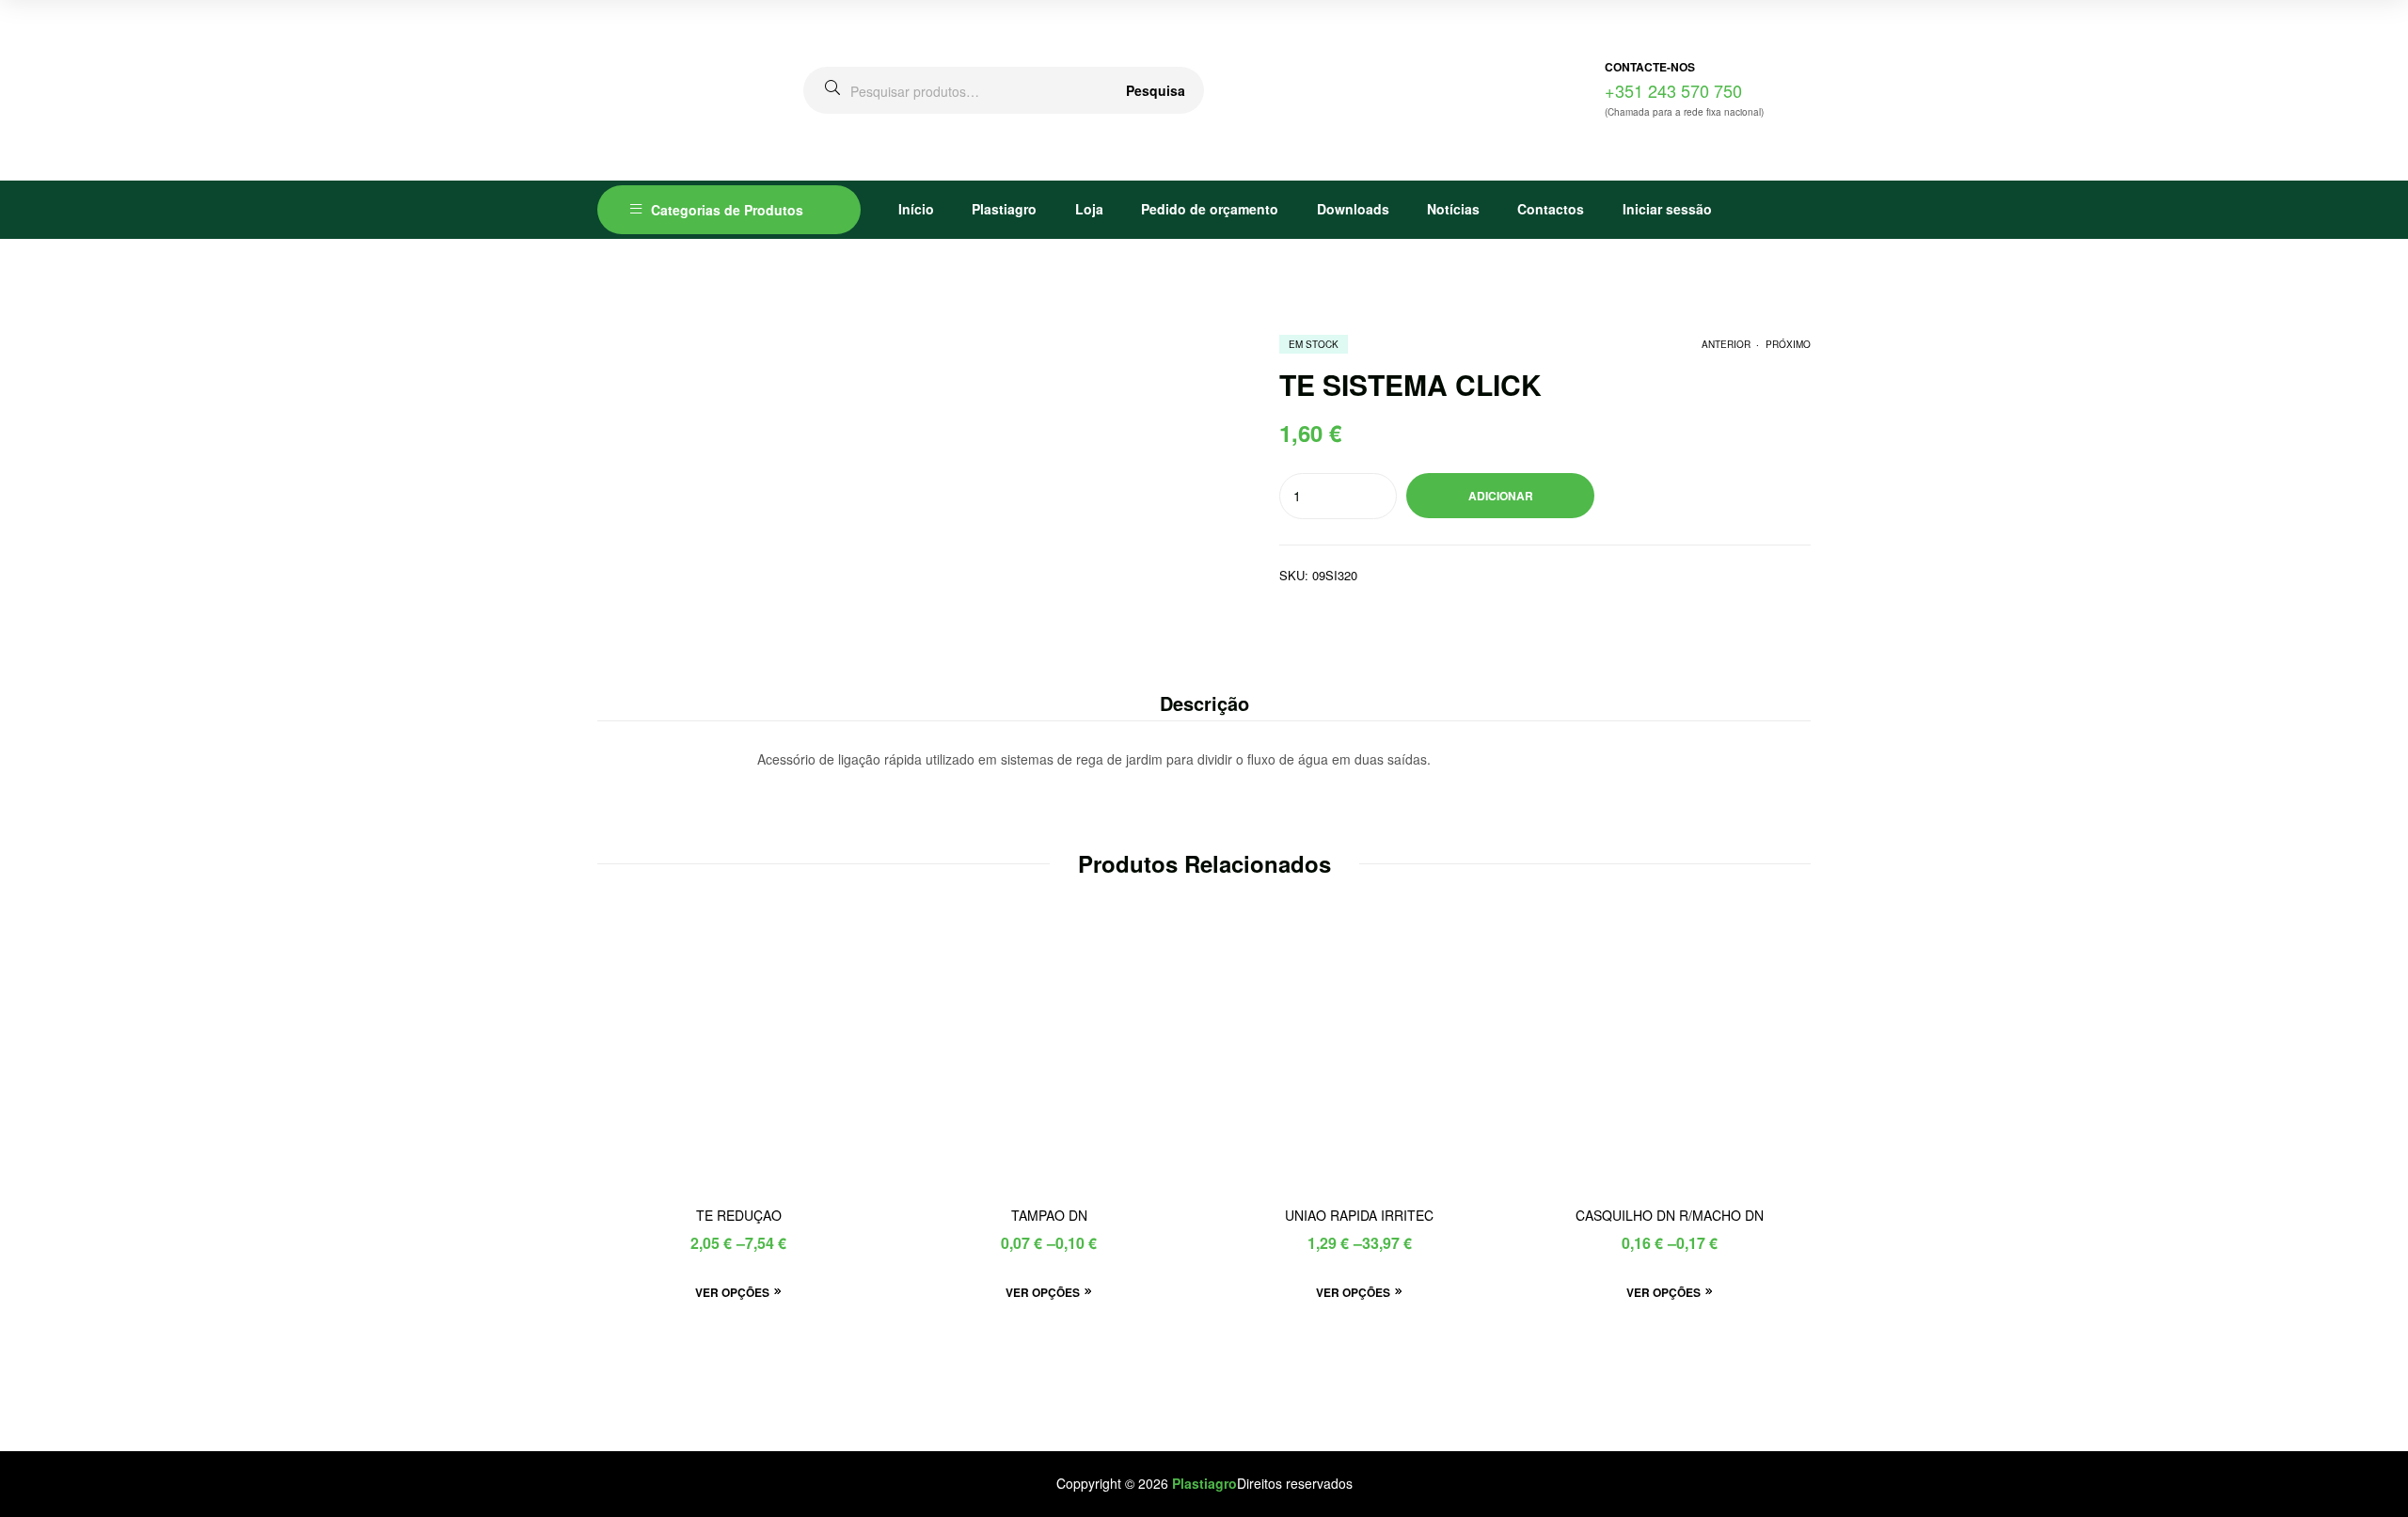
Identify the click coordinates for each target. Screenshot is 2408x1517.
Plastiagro (1004, 209)
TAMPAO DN (1049, 1216)
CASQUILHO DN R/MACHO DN (1670, 1216)
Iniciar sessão (1667, 209)
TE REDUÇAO (739, 1216)
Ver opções (732, 1292)
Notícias (1453, 209)
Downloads (1353, 209)
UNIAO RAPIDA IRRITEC (1359, 1216)
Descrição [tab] (1204, 703)
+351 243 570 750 (1673, 90)
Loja (1089, 209)
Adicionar (1501, 496)
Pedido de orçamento (1210, 209)
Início (916, 209)
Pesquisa (1156, 90)
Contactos (1551, 209)
